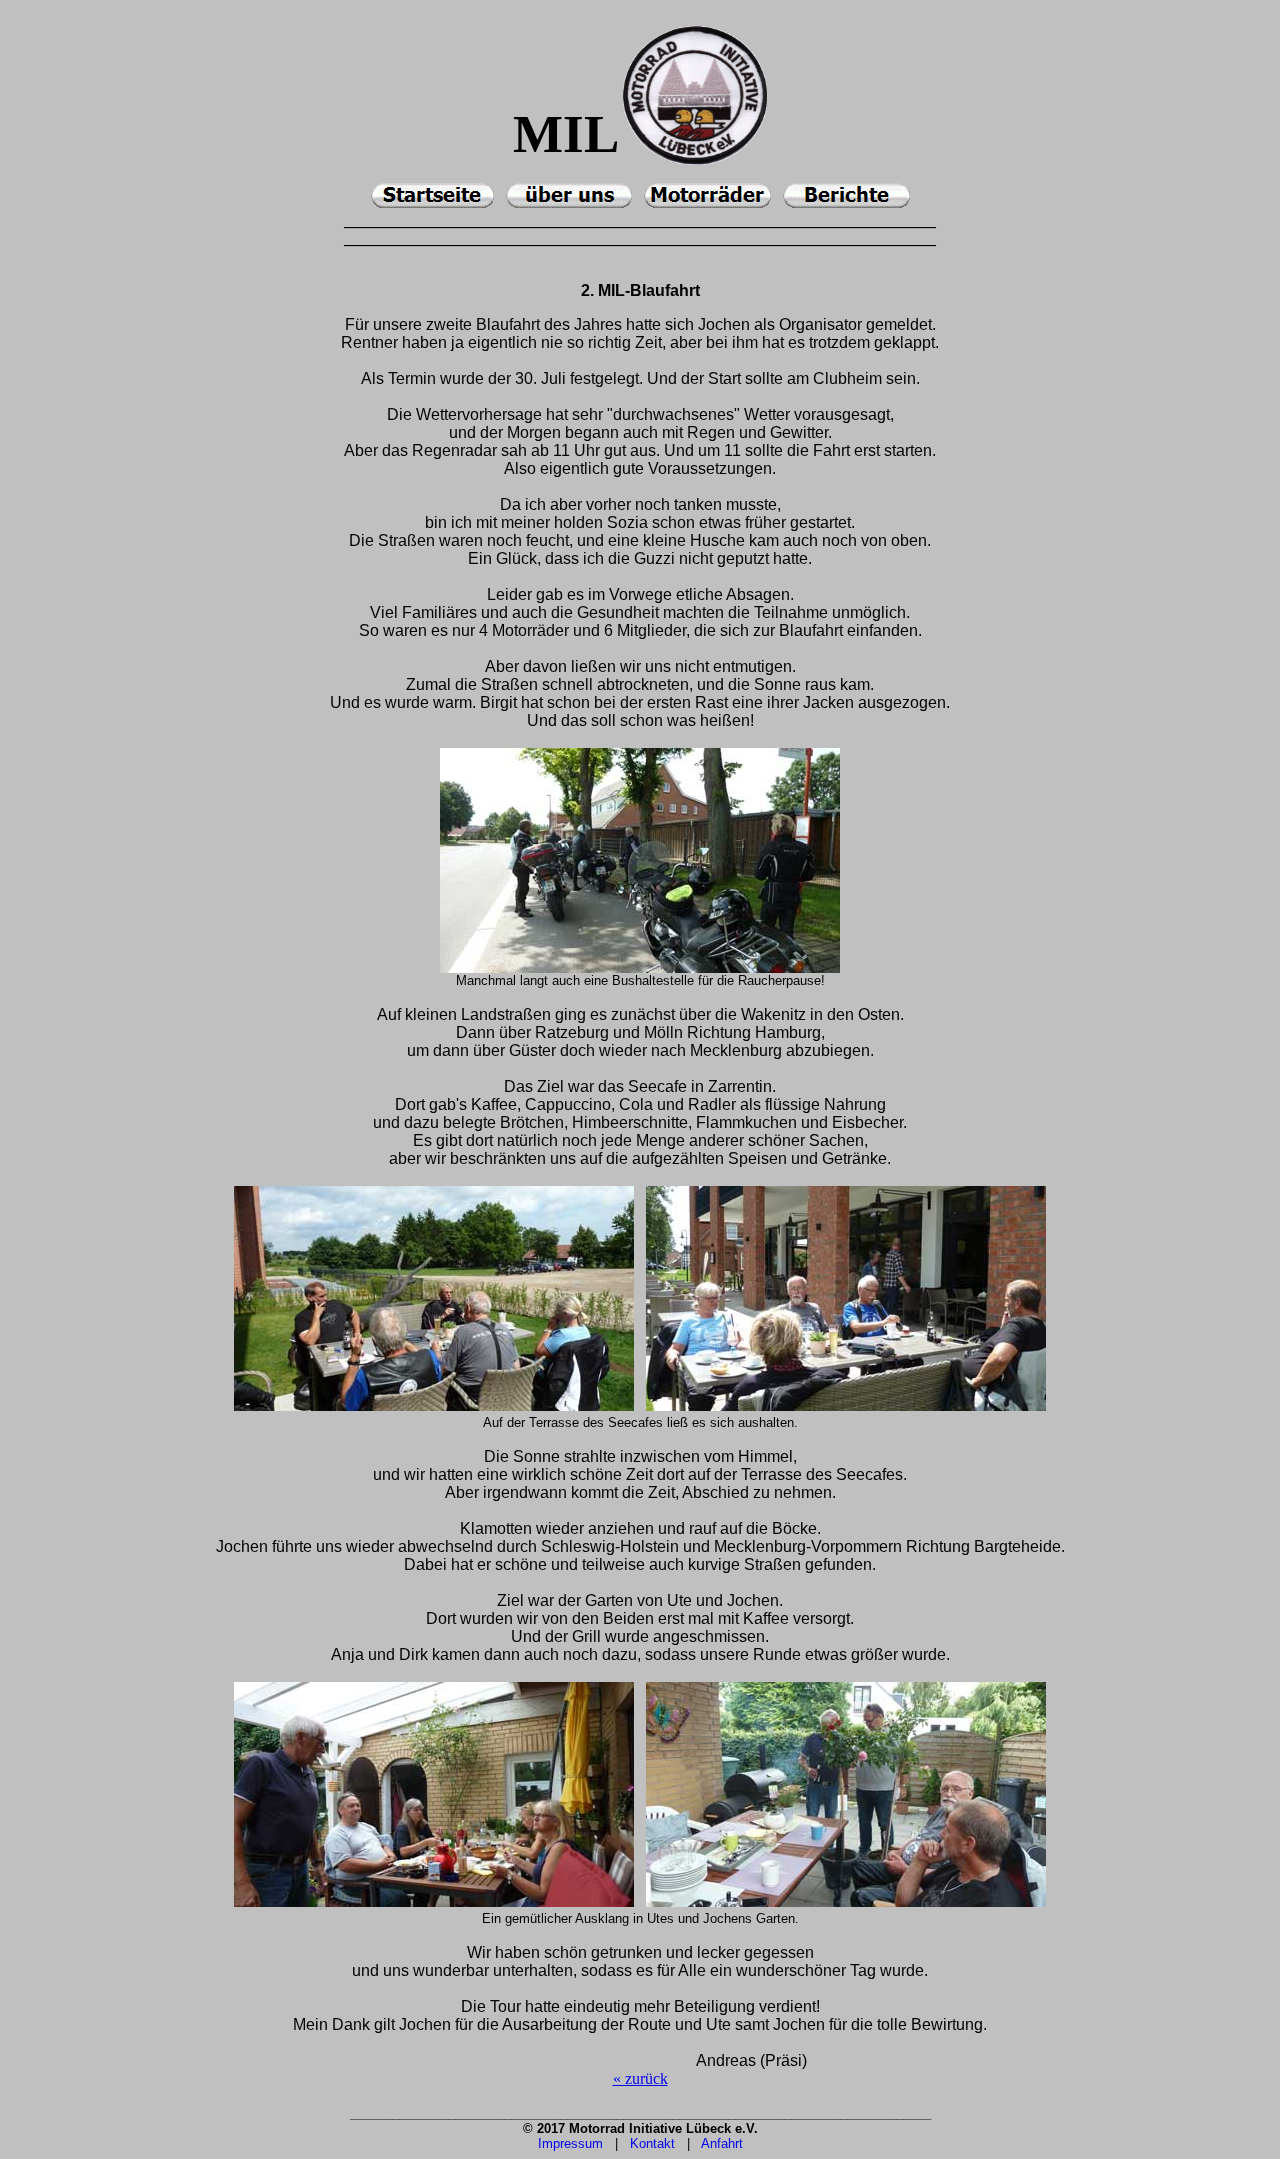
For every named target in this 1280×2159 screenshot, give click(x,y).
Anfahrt (722, 2143)
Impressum (570, 2143)
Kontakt (652, 2143)
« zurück (640, 2078)
